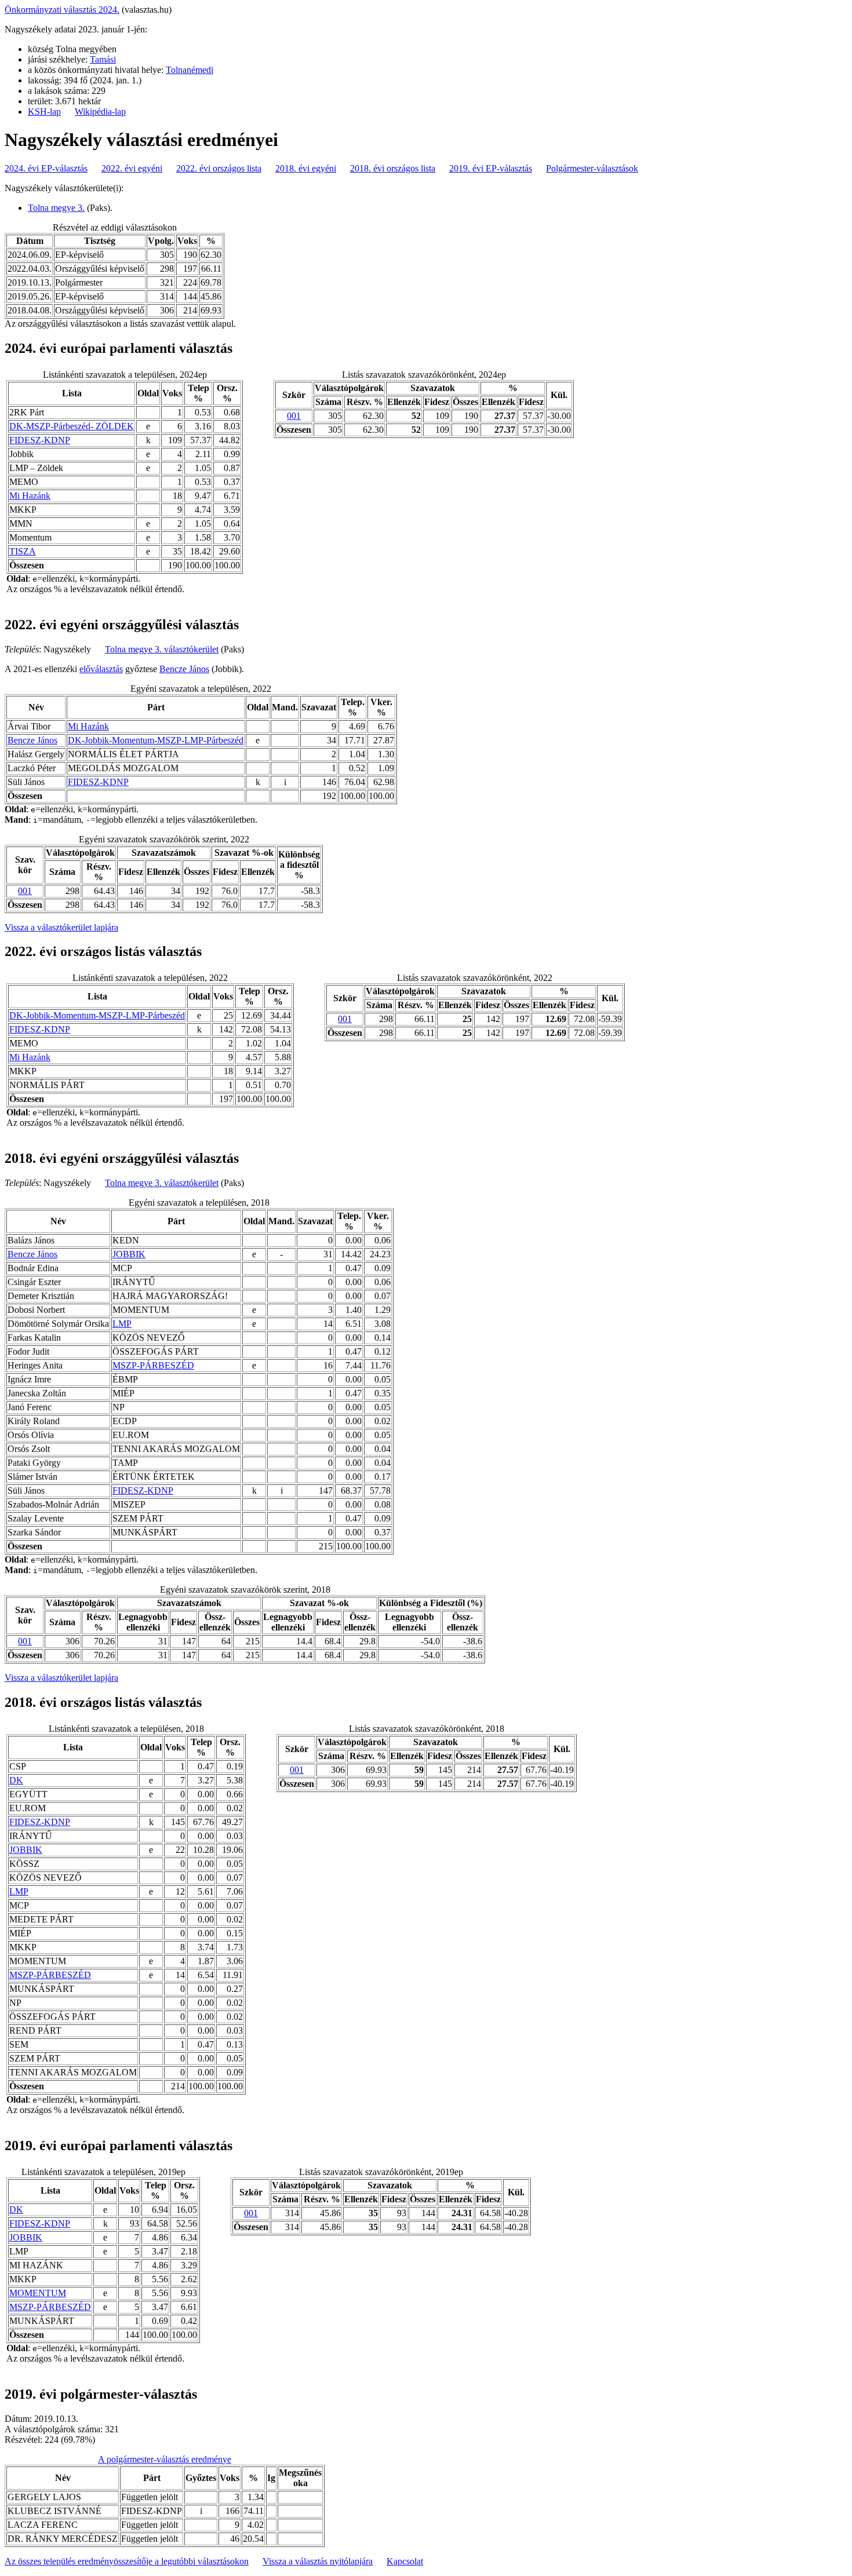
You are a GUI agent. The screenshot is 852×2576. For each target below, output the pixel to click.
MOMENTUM (38, 2293)
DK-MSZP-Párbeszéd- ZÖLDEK (72, 426)
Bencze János (184, 669)
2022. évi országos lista (219, 168)
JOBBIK (129, 1254)
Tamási (103, 59)
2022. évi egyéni (132, 168)
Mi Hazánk (30, 496)
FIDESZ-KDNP (40, 440)
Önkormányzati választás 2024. (62, 10)
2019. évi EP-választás (491, 168)
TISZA (23, 551)
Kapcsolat (405, 2561)
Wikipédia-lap (100, 112)
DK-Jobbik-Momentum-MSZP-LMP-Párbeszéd (156, 740)
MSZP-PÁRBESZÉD (153, 1365)
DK (16, 1780)
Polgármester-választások (592, 168)
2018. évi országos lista (393, 168)
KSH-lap (44, 112)
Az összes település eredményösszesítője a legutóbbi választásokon (127, 2561)
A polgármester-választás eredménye (165, 2459)
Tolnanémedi (190, 70)
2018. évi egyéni (306, 168)
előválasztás (101, 669)
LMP (122, 1324)
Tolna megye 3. (56, 208)
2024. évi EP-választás (46, 168)
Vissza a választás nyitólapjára (318, 2561)
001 (294, 416)
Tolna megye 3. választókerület (162, 649)
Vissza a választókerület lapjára (61, 927)
